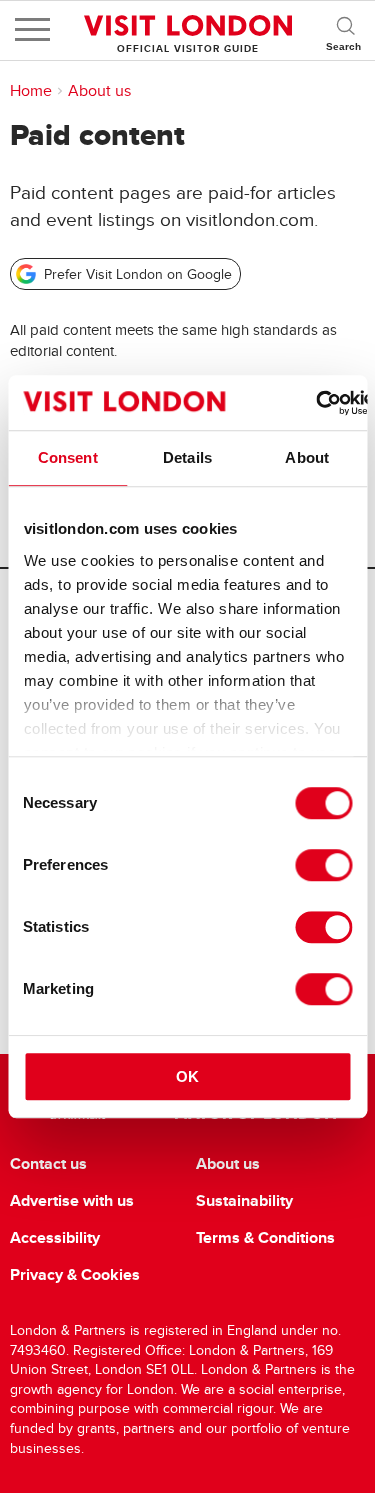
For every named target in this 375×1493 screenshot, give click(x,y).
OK (187, 1076)
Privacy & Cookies (75, 1275)
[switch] (323, 865)
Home (31, 91)
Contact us (48, 1164)
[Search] (345, 30)
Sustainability (244, 1201)
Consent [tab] (68, 457)
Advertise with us (72, 1201)
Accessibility (55, 1238)
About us (99, 91)
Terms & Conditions (265, 1238)
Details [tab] (187, 457)
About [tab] (307, 457)
